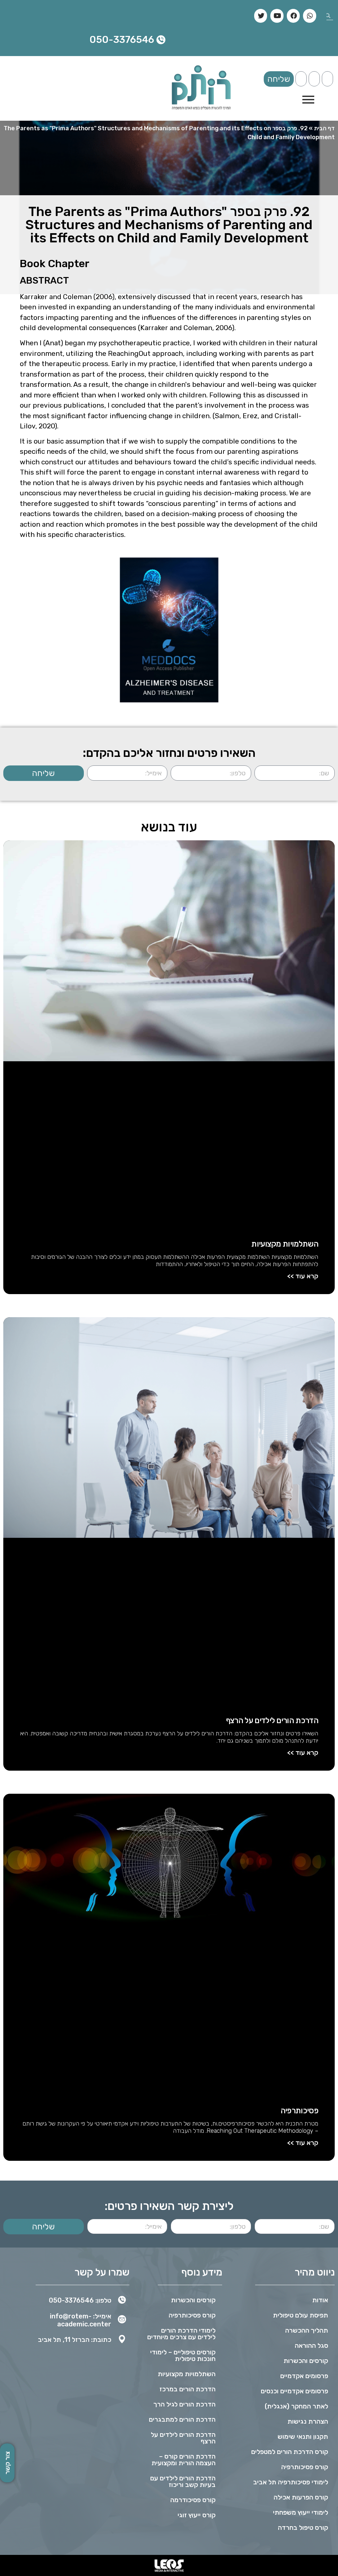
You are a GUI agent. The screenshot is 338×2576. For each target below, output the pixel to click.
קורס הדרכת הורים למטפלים (290, 2452)
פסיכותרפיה (299, 2111)
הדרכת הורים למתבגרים (182, 2419)
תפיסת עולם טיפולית (301, 2315)
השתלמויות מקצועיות (285, 1244)
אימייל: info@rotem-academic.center (81, 2320)
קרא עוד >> (303, 1276)
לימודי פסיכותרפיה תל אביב (291, 2482)
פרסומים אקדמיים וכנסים (294, 2391)
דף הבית (324, 128)
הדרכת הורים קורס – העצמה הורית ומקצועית (184, 2460)
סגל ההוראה (311, 2345)
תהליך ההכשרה (307, 2330)
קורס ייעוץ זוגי (197, 2515)
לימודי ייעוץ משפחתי (301, 2512)
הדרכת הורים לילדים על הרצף (272, 1721)
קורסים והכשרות (306, 2361)
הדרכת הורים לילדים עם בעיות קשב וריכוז (183, 2481)
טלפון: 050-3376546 (80, 2300)
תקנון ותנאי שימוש (303, 2436)
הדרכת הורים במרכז (187, 2389)
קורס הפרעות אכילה (301, 2497)
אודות (320, 2300)
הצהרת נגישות (308, 2421)
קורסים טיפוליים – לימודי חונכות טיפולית (183, 2355)
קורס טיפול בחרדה (303, 2528)
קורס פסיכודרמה (193, 2500)
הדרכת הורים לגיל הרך (185, 2404)
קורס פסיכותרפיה (305, 2467)
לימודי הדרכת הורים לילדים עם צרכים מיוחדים (181, 2334)
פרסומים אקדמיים (304, 2376)
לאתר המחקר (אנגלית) (296, 2406)
